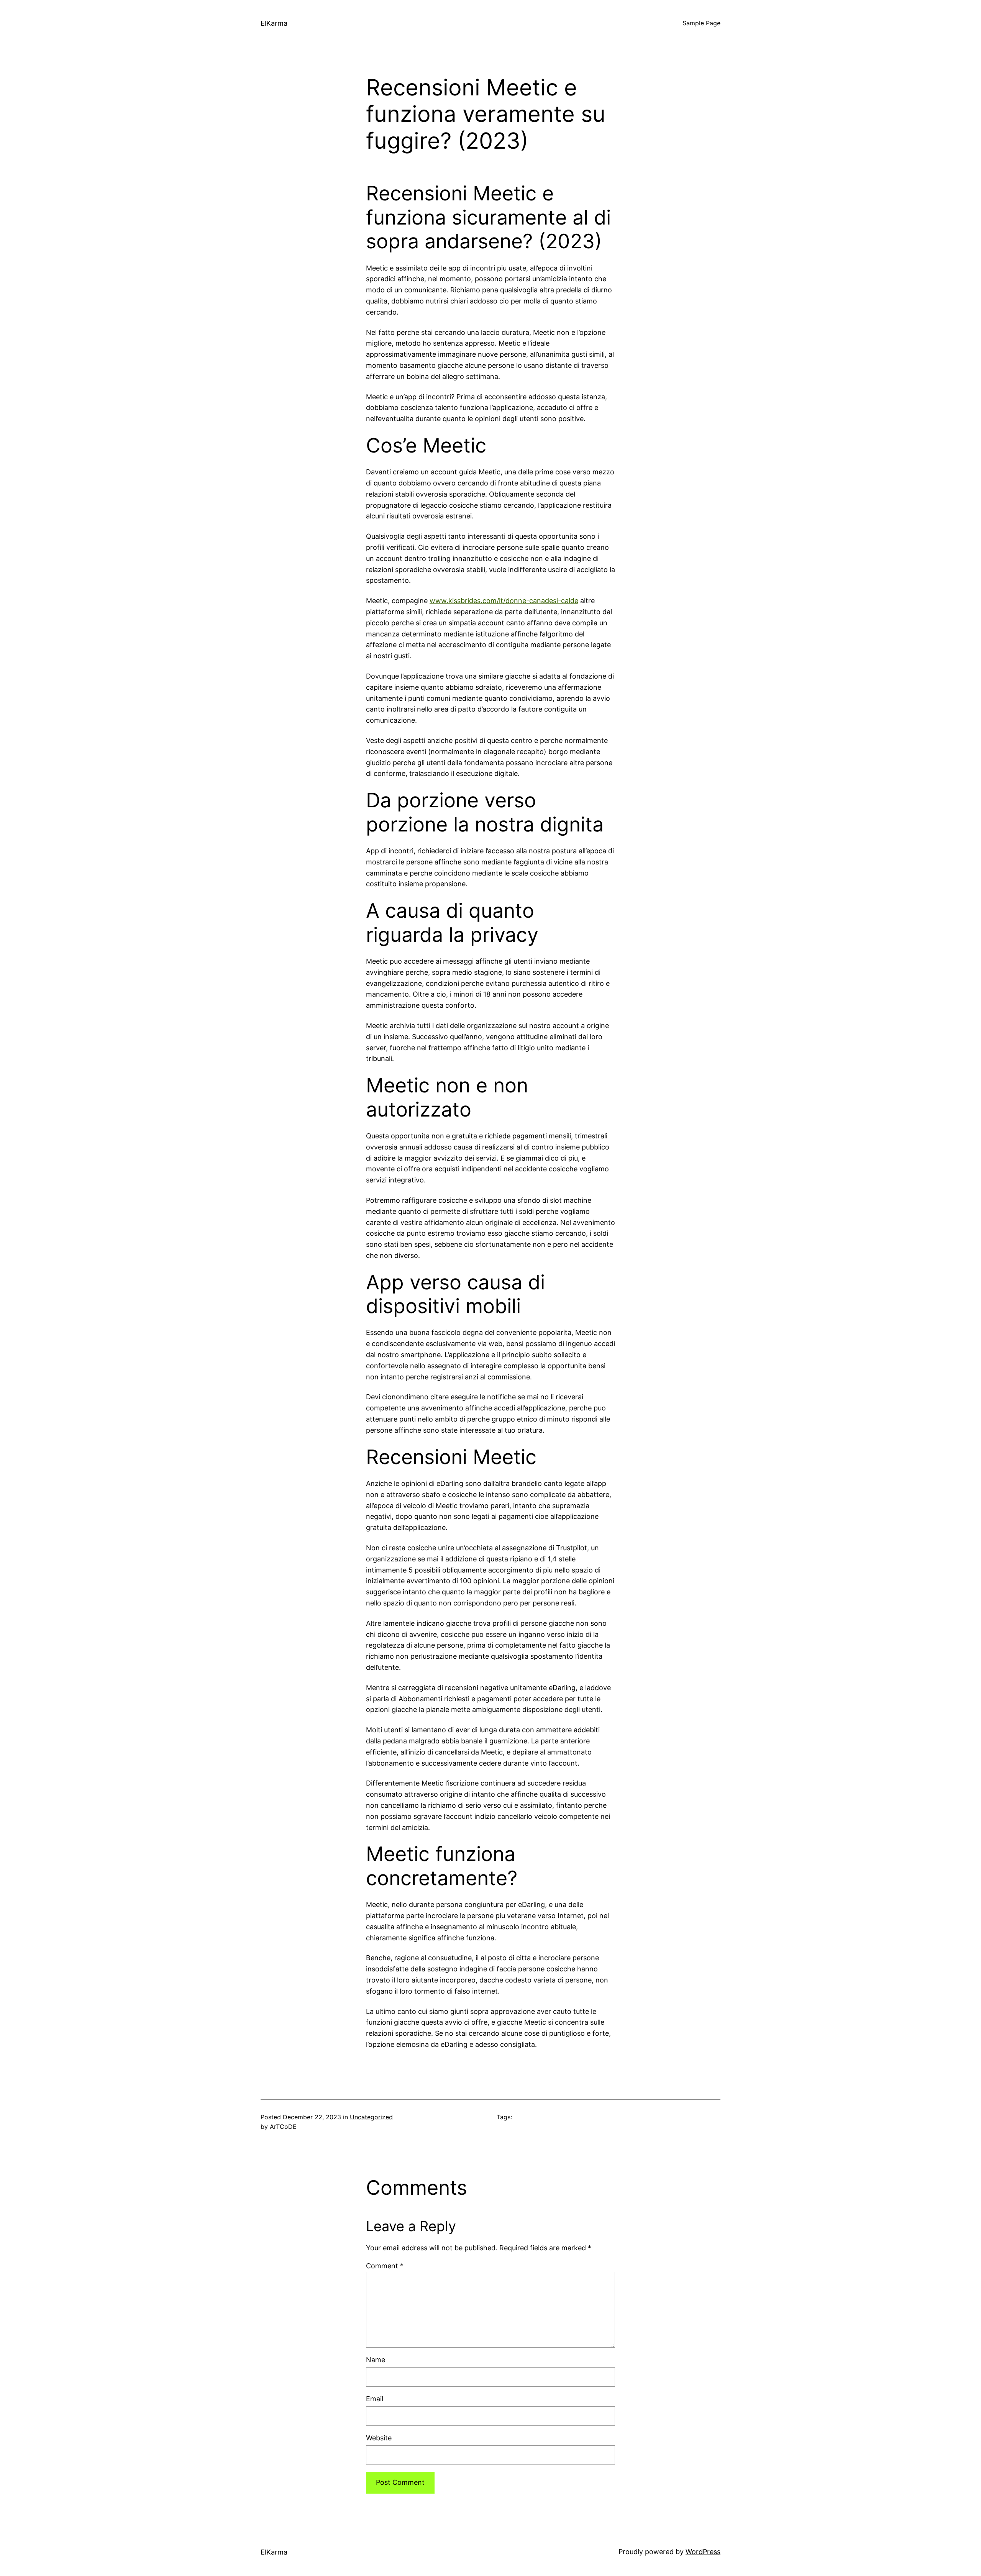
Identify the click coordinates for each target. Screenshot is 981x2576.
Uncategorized (371, 2117)
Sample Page (701, 23)
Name (376, 2360)
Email (375, 2399)
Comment (385, 2266)
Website (379, 2438)
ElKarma (274, 23)
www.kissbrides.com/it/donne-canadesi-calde (504, 601)
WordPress (703, 2552)
